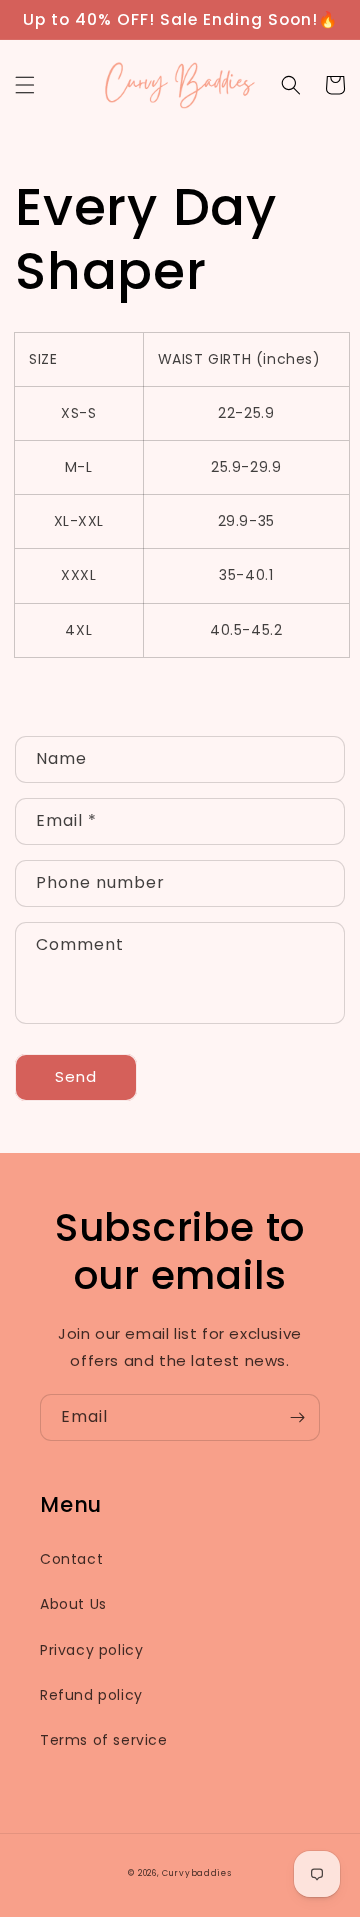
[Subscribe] (297, 1417)
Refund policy (91, 1695)
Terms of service (104, 1740)
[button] (25, 85)
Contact (71, 1559)
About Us (73, 1604)
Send (76, 1076)
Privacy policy (91, 1650)
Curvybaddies (196, 1873)
